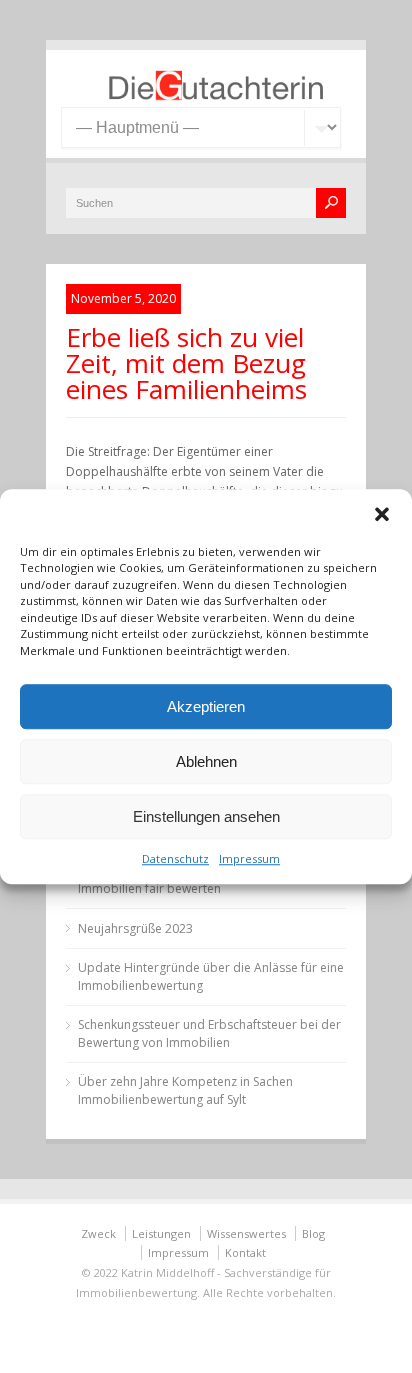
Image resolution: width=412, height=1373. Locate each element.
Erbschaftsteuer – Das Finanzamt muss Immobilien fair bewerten (186, 879)
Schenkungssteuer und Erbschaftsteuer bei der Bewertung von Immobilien (209, 1033)
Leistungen (161, 1233)
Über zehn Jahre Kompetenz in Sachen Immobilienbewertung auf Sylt (185, 1090)
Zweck (98, 1233)
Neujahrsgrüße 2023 (135, 928)
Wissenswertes (246, 1233)
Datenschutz (175, 858)
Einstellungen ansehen (206, 816)
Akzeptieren (206, 706)
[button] (382, 514)
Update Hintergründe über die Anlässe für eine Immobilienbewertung (211, 976)
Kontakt (245, 1252)
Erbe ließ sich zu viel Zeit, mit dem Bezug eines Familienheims (186, 363)
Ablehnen (206, 761)
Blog (313, 1233)
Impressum (249, 858)
